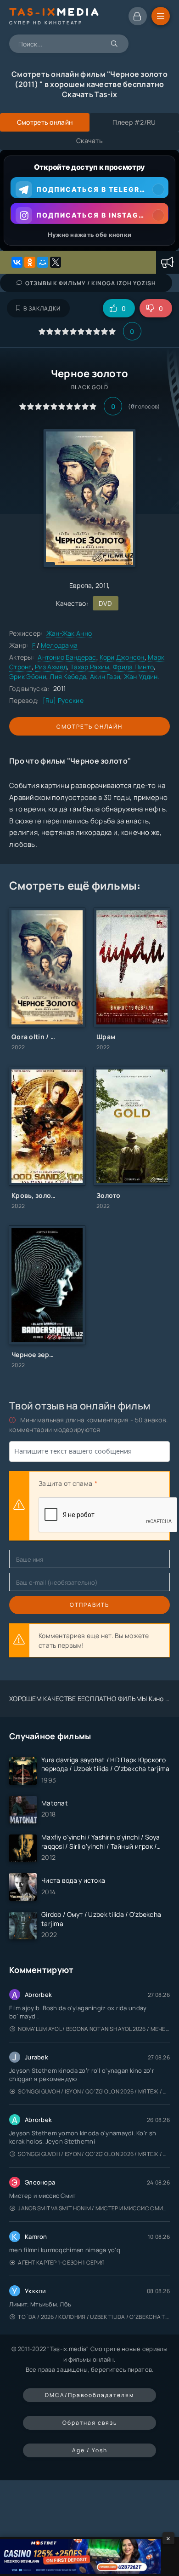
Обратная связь (90, 2423)
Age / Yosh (90, 2450)
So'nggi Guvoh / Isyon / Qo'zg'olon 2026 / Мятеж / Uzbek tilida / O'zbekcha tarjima (94, 2091)
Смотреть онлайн (89, 727)
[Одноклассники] (30, 262)
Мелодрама (59, 645)
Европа (81, 585)
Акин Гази (105, 676)
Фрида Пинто (133, 667)
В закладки (42, 308)
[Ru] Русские (63, 700)
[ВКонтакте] (17, 262)
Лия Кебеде (68, 676)
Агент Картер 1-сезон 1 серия (61, 2263)
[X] (56, 262)
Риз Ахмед (51, 667)
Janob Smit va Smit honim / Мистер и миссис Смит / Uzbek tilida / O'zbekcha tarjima (94, 2208)
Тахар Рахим (90, 667)
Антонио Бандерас (67, 657)
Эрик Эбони (28, 676)
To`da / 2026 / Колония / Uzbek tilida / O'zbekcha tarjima (94, 2317)
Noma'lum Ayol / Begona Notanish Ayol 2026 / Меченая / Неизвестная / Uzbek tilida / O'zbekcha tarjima (94, 2029)
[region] (89, 200)
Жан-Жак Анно (69, 633)
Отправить (89, 1605)
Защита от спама (65, 1483)
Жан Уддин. (142, 676)
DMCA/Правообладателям (89, 2395)
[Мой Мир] (43, 262)
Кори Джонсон (122, 657)
